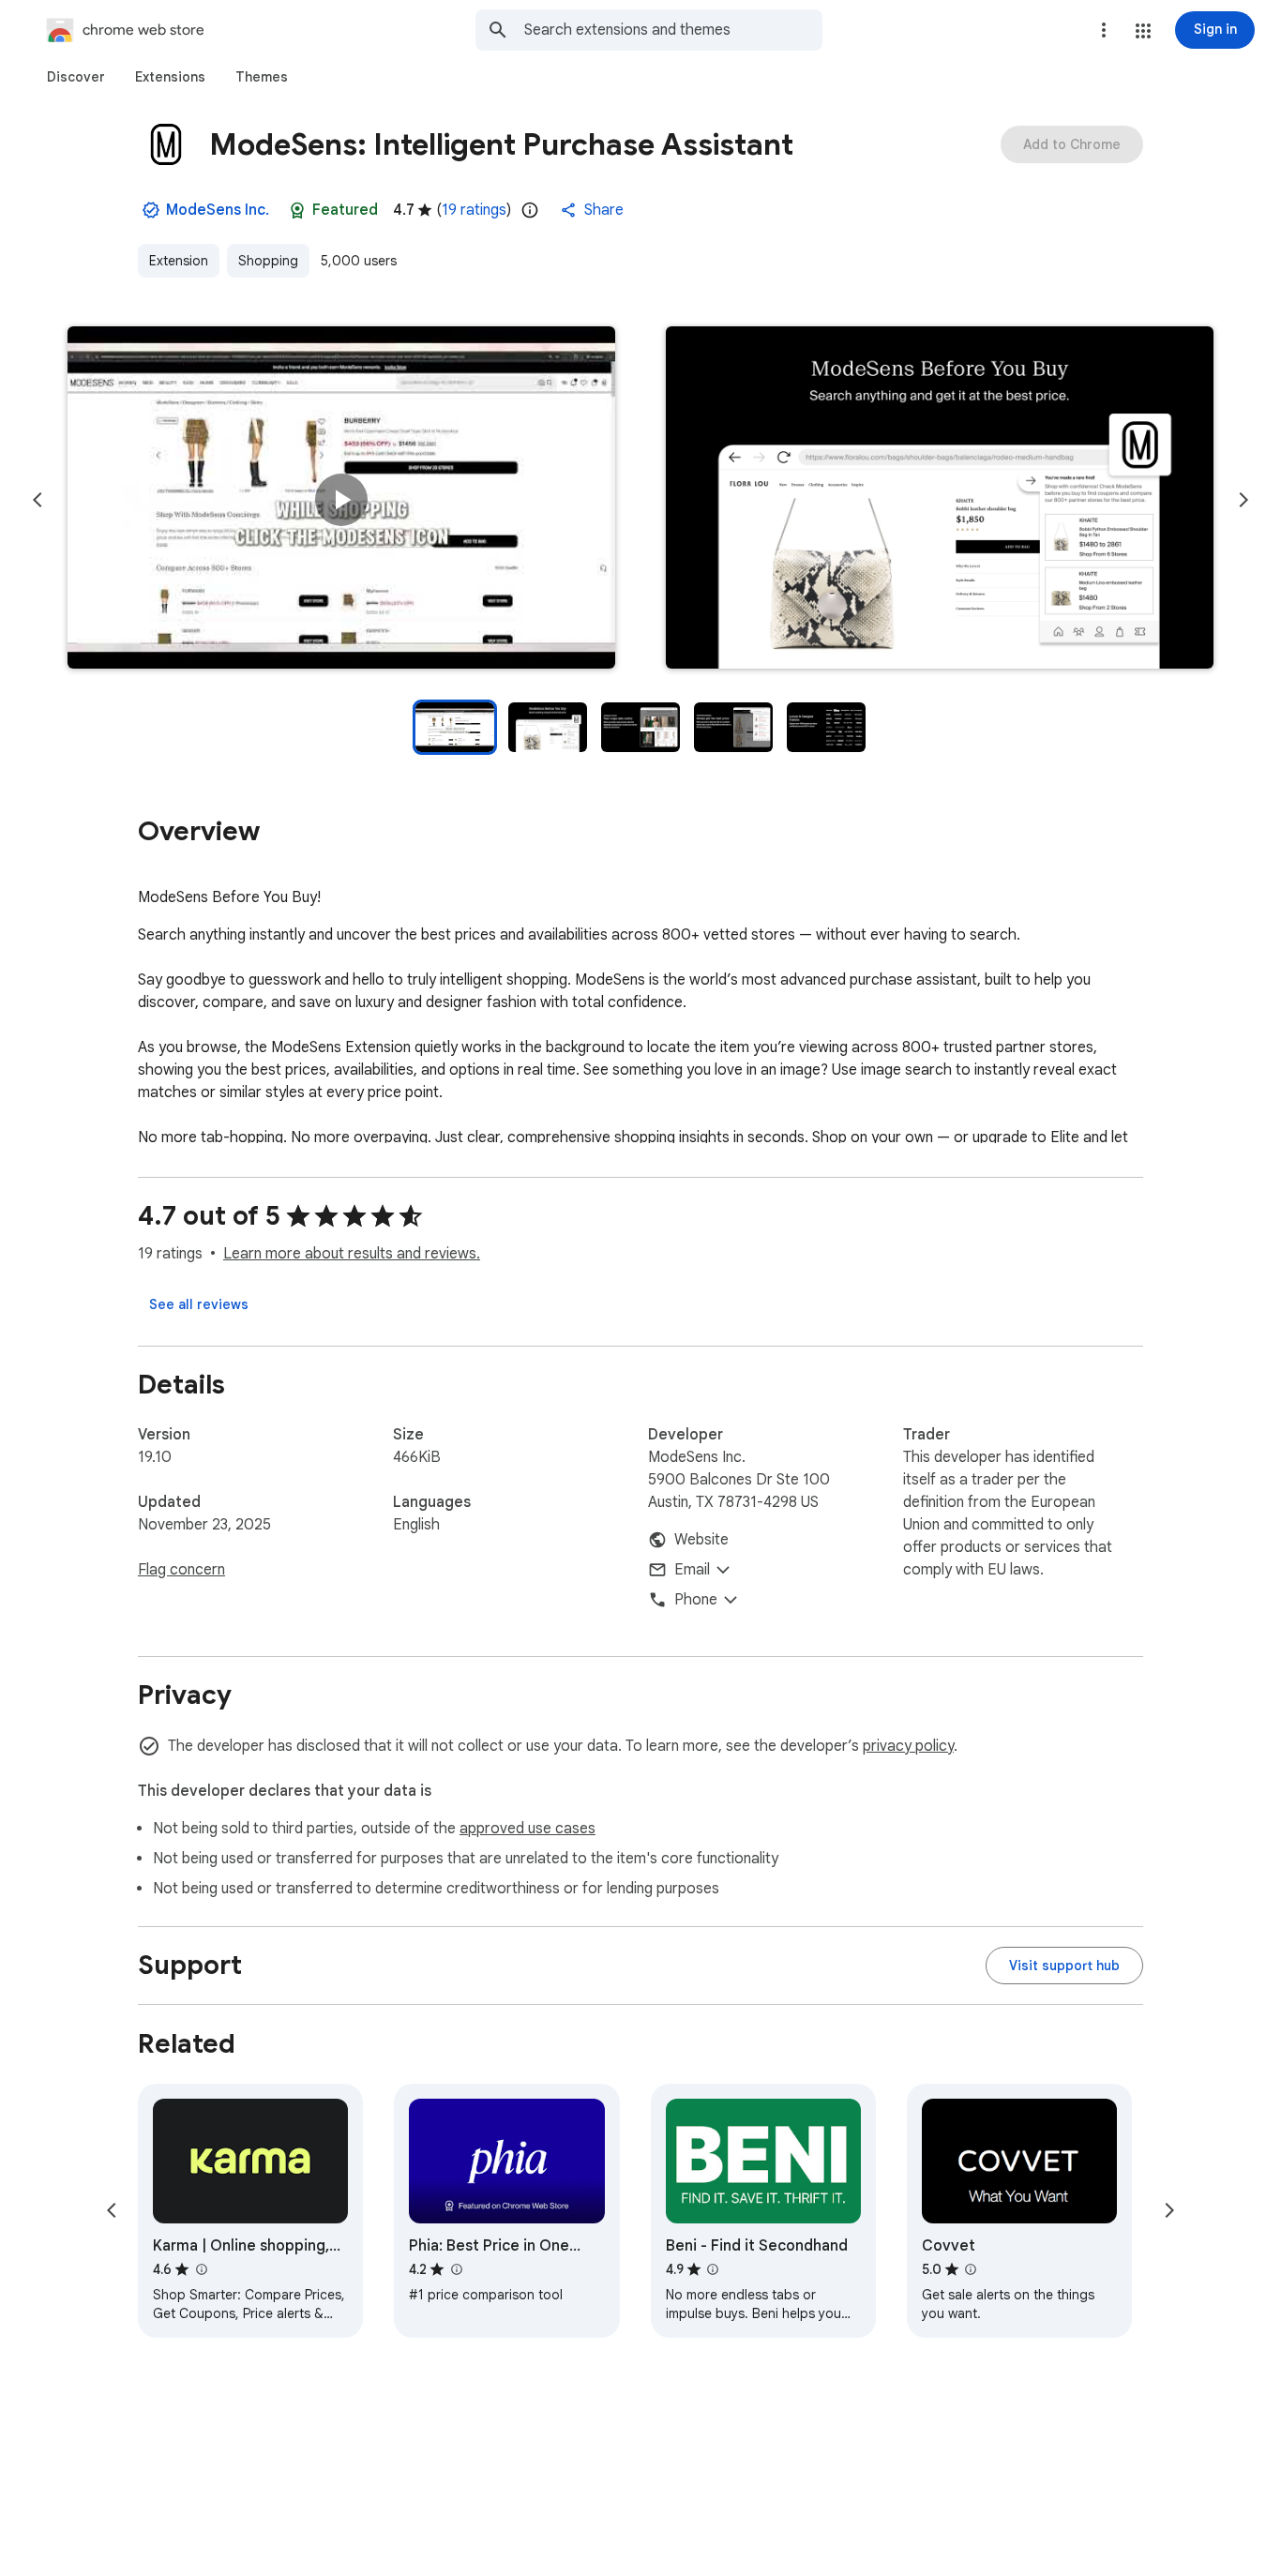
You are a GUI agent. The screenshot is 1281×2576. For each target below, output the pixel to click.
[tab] (76, 77)
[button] (1143, 31)
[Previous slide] (38, 500)
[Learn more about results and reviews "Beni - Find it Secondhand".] (713, 2269)
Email (692, 1570)
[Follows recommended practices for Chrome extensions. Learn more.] (297, 210)
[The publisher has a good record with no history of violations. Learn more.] (151, 210)
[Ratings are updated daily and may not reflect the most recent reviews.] (530, 210)
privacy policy (908, 1746)
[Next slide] (1243, 500)
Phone (696, 1600)
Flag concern (181, 1570)
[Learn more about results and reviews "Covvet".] (971, 2269)
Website (701, 1540)
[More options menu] (1104, 30)
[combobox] (673, 30)
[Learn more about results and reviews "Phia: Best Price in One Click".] (456, 2269)
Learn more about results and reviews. (352, 1254)
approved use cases (527, 1829)
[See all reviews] (199, 1304)
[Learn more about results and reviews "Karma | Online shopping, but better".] (201, 2269)
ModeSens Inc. (218, 210)
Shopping (268, 261)
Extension (179, 261)
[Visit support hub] (1064, 1966)
